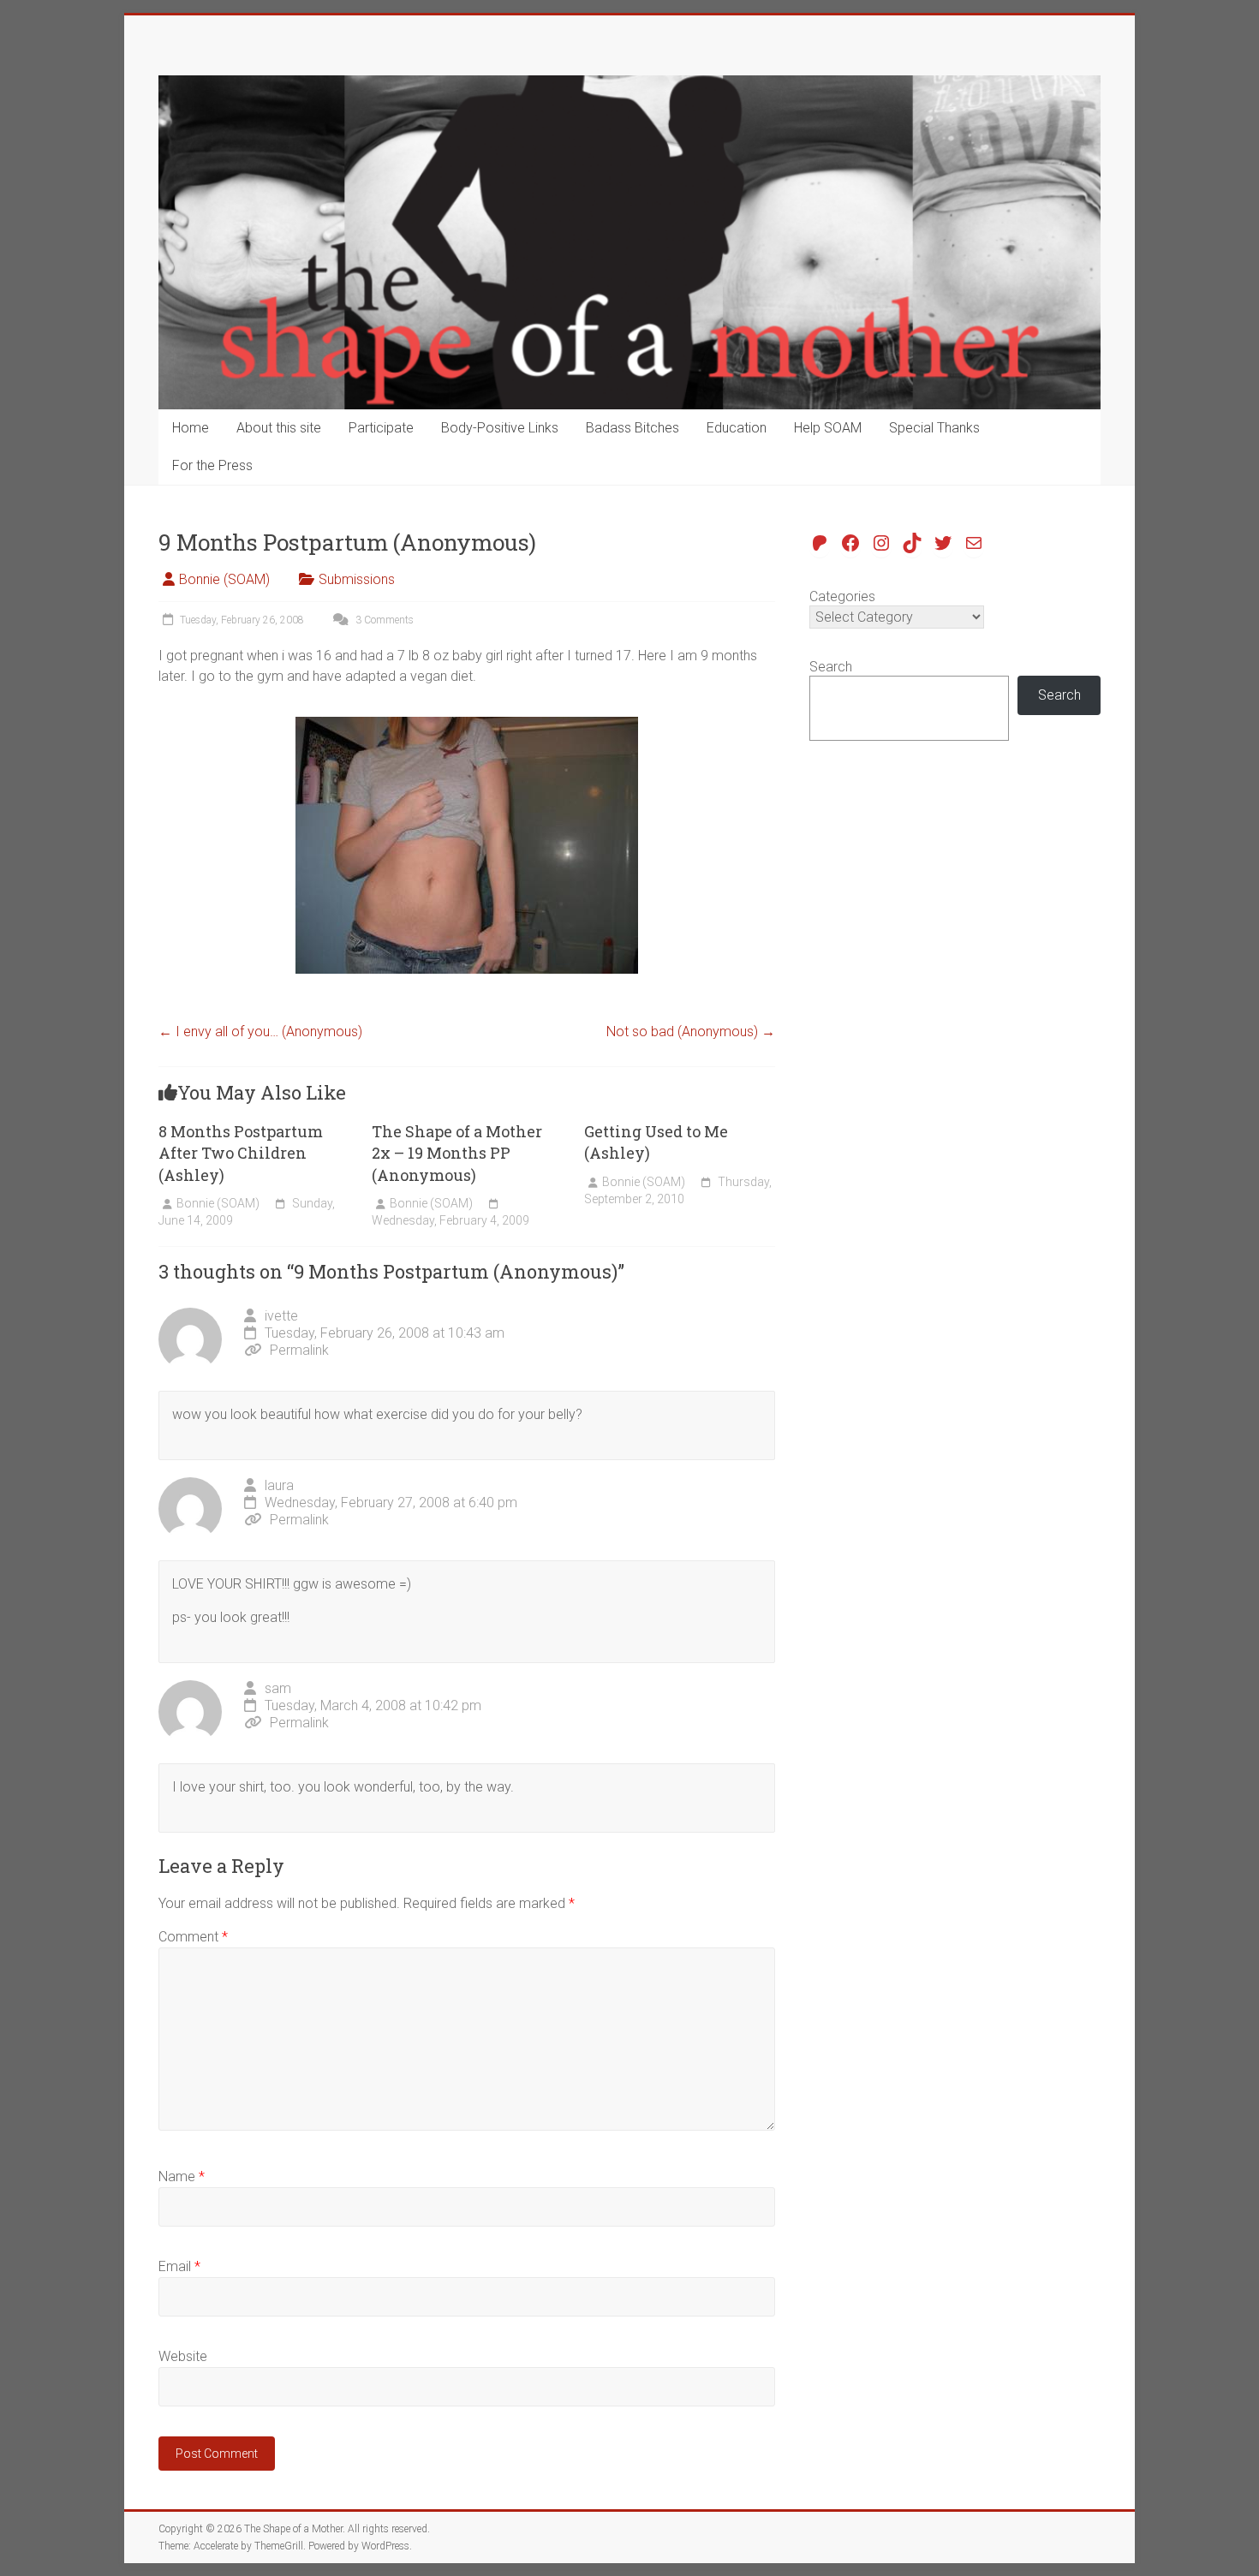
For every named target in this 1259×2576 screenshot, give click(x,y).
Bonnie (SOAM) (224, 579)
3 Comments (383, 620)
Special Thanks (934, 428)
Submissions (357, 579)
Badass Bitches (632, 428)
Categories (842, 596)
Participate (381, 428)
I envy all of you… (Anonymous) (260, 1032)
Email (179, 2266)
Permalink (299, 1350)
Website (183, 2356)
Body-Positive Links (500, 428)
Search (831, 667)
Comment (193, 1937)
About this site (279, 428)
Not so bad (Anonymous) (691, 1032)
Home (191, 428)
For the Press (212, 465)
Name (182, 2176)
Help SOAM (828, 428)
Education (737, 428)
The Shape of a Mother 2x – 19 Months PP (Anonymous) (457, 1153)
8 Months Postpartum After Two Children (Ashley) (241, 1153)
